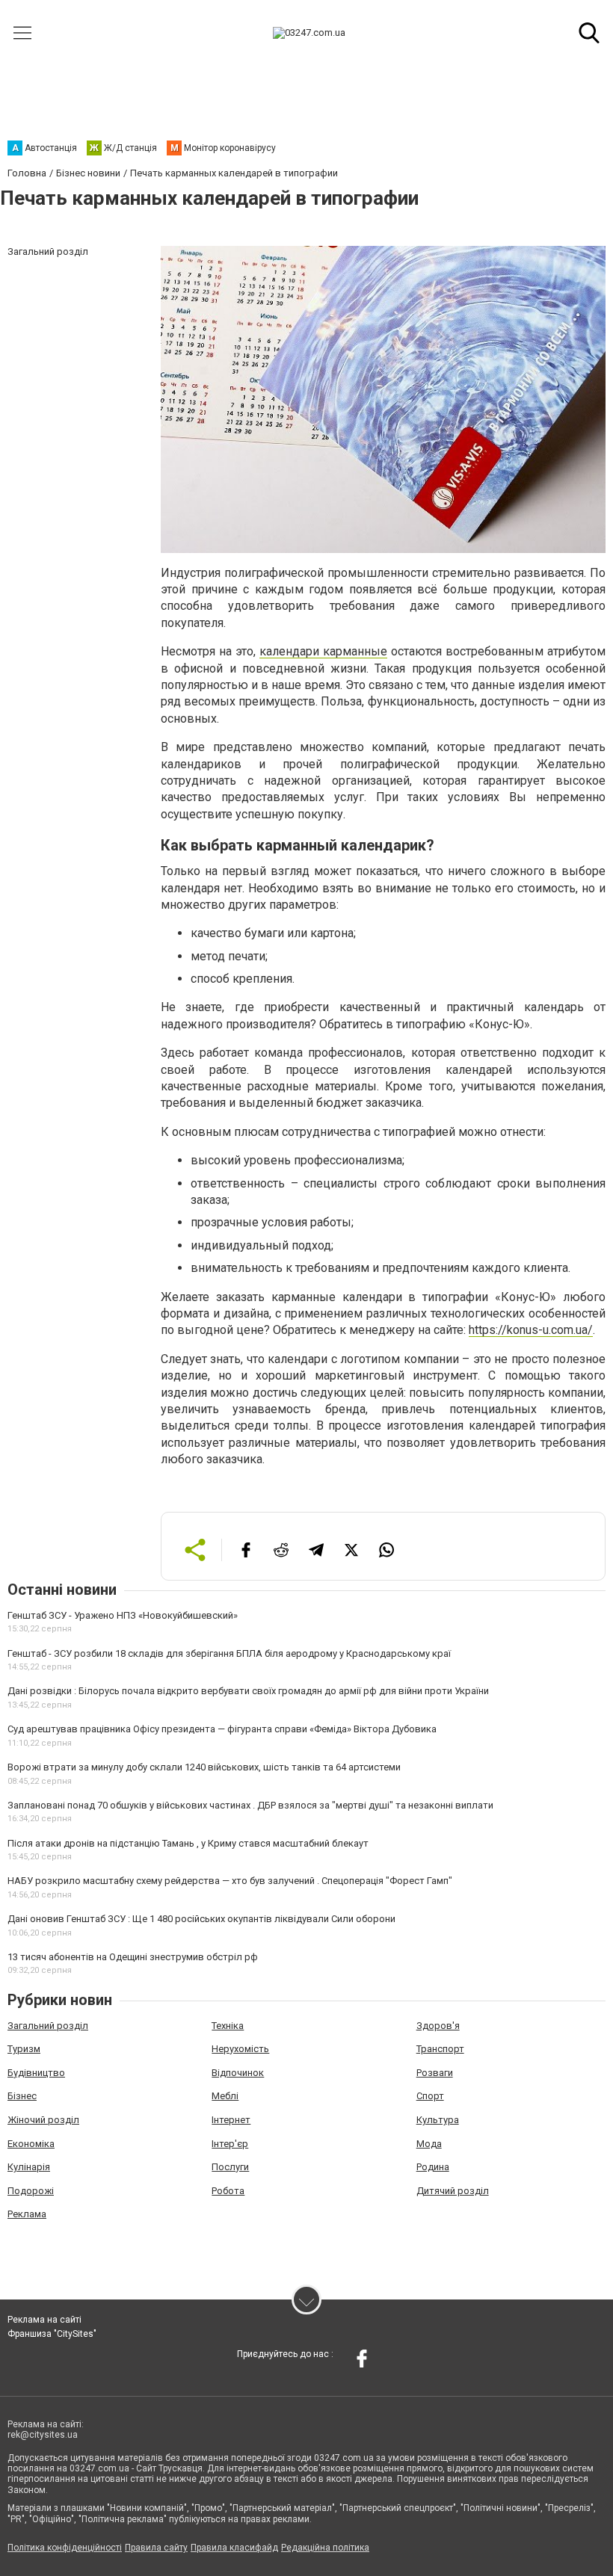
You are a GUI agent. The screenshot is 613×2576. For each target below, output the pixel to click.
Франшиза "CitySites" (52, 2334)
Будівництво (36, 2073)
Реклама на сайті (44, 2320)
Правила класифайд (234, 2548)
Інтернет (231, 2120)
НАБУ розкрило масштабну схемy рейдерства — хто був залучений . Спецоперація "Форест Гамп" (230, 1881)
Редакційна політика (325, 2548)
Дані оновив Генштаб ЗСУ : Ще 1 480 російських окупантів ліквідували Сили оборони (201, 1919)
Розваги (435, 2073)
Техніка (228, 2026)
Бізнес (22, 2096)
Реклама (27, 2214)
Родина (433, 2167)
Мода (429, 2144)
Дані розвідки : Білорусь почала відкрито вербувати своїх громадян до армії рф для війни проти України (248, 1691)
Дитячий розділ (453, 2191)
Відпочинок (238, 2073)
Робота (228, 2191)
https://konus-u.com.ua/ (531, 1330)
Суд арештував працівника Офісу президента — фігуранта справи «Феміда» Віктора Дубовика (222, 1729)
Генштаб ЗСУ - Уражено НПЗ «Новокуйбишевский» (123, 1615)
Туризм (24, 2049)
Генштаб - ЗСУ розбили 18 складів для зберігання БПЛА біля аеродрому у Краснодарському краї (229, 1653)
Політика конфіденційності (65, 2548)
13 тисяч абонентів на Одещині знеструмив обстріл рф (133, 1957)
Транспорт (440, 2049)
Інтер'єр (230, 2144)
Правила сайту (156, 2548)
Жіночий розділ (43, 2120)
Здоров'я (438, 2026)
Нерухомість (240, 2049)
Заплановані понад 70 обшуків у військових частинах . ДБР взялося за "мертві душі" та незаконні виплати (250, 1805)
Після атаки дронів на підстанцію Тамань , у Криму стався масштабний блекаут (188, 1843)
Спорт (430, 2096)
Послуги (230, 2167)
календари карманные (323, 651)
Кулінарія (29, 2167)
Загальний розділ (48, 2026)
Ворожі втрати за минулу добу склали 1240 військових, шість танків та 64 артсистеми (204, 1767)
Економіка (31, 2144)
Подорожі (31, 2191)
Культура (438, 2120)
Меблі (225, 2096)
